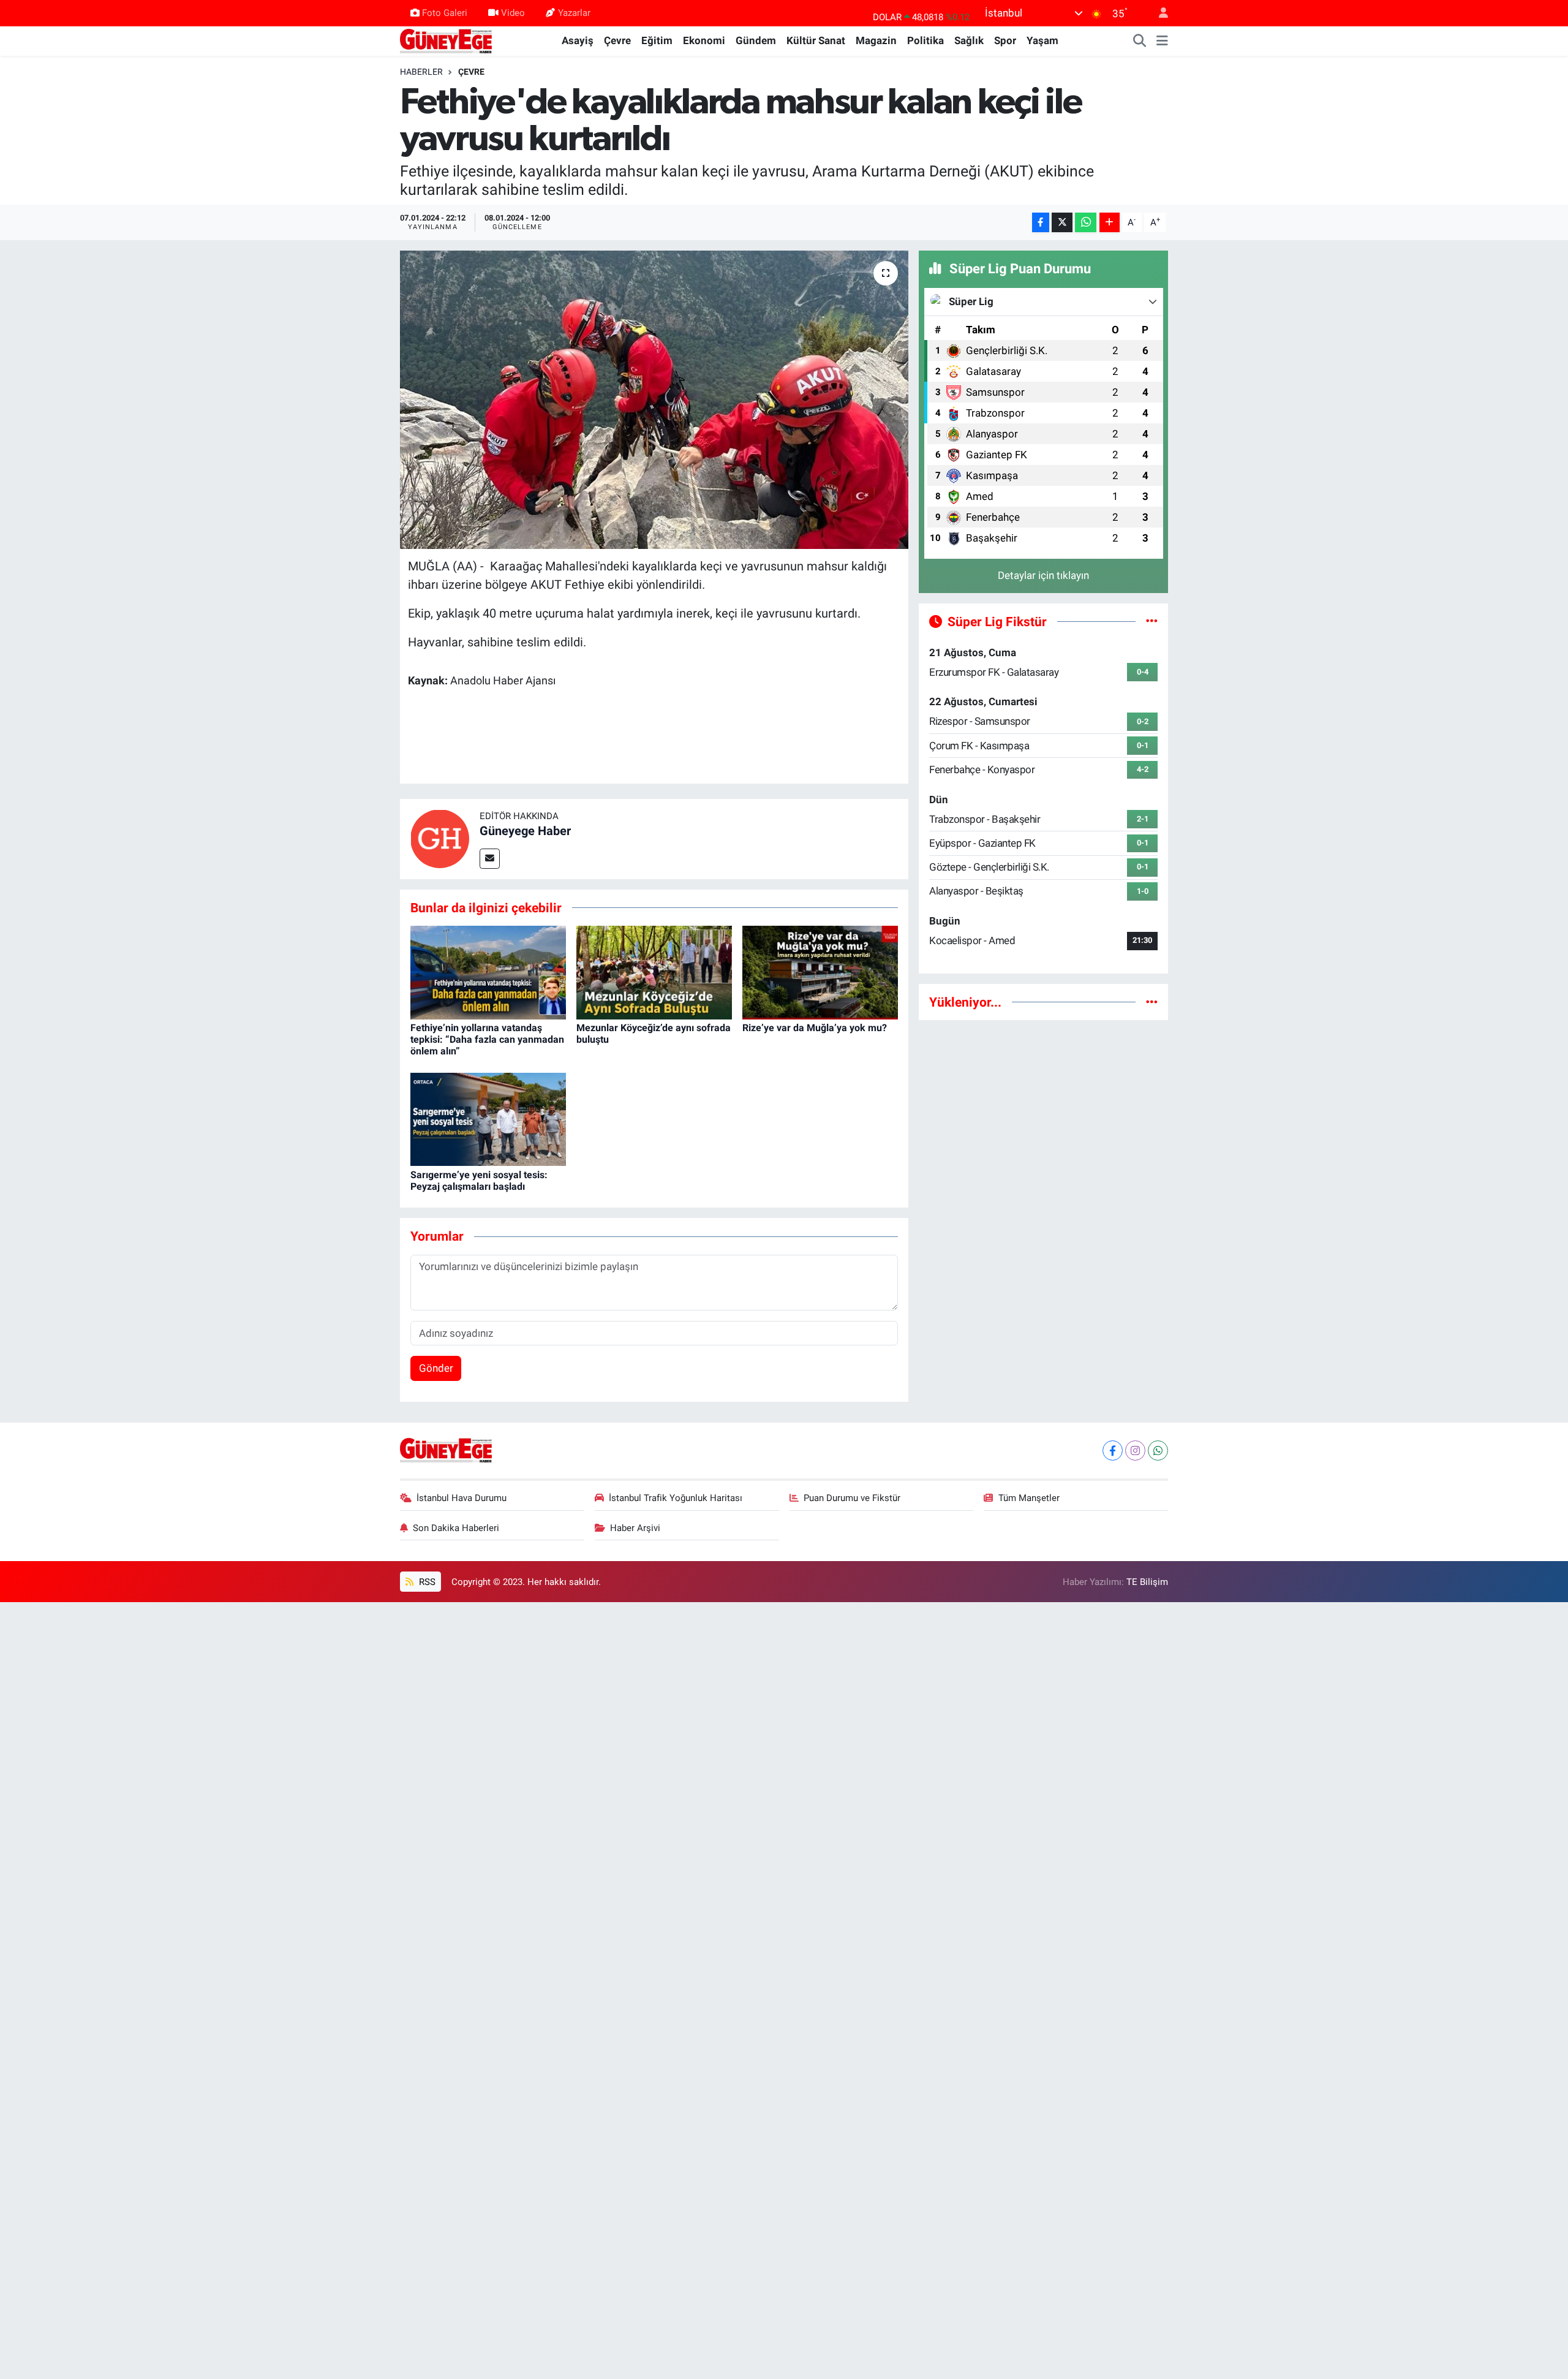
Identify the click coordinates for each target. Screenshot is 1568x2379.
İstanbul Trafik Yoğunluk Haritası (676, 1498)
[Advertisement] (1043, 1116)
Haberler (421, 72)
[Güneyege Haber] (446, 40)
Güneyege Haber (525, 831)
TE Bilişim (1147, 1582)
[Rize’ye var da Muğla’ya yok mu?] (820, 972)
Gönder (436, 1368)
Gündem (756, 40)
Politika (925, 40)
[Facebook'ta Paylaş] (1041, 223)
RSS (426, 1582)
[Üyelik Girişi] (1158, 13)
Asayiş (578, 40)
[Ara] (1140, 41)
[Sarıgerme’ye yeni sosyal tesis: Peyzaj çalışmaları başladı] (488, 1119)
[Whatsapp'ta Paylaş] (1086, 223)
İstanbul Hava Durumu (462, 1498)
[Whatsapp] (1158, 1450)
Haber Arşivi (635, 1528)
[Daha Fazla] (1110, 223)
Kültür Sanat (816, 40)
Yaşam (1042, 40)
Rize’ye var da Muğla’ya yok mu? (815, 1028)
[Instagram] (1135, 1450)
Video (513, 13)
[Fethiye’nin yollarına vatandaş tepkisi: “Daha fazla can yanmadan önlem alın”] (488, 972)
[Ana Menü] (1162, 41)
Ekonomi (704, 40)
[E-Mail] (490, 859)
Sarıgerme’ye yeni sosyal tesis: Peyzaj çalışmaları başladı (479, 1181)
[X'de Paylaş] (1062, 223)
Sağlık (969, 40)
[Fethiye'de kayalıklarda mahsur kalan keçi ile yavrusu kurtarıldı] (654, 400)
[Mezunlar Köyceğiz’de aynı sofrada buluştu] (654, 972)
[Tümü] (1152, 1002)
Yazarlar (574, 13)
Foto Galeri (445, 13)
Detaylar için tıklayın (1043, 575)
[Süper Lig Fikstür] (1152, 621)
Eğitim (657, 40)
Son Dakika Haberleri (456, 1528)
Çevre (617, 40)
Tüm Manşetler (1029, 1498)
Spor (1005, 40)
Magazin (876, 40)
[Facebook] (1113, 1450)
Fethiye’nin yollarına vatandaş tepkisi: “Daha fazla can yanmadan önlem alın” (487, 1039)
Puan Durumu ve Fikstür (852, 1498)
